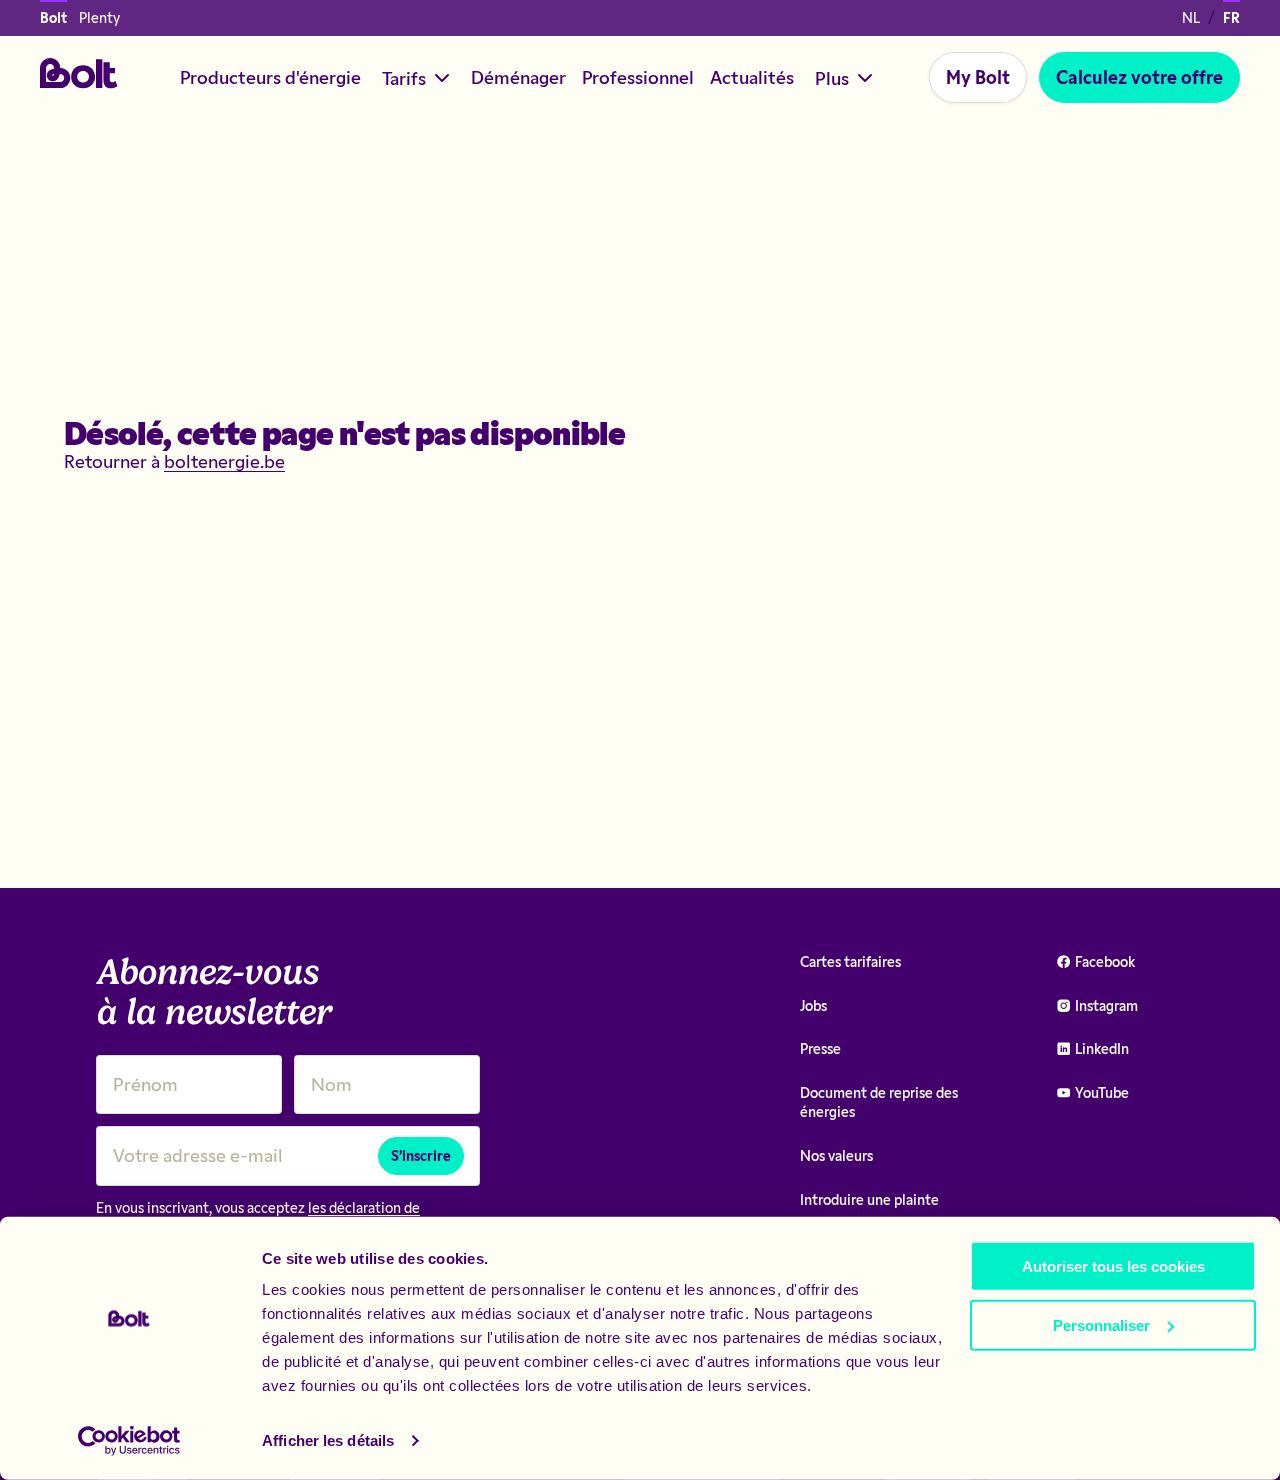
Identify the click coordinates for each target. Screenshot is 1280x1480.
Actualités (752, 77)
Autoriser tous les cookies (1113, 1266)
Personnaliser (1101, 1324)
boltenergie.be (224, 461)
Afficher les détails (328, 1440)
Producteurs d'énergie (270, 77)
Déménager (518, 77)
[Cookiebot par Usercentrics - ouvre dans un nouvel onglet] (129, 1441)
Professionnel (638, 77)
